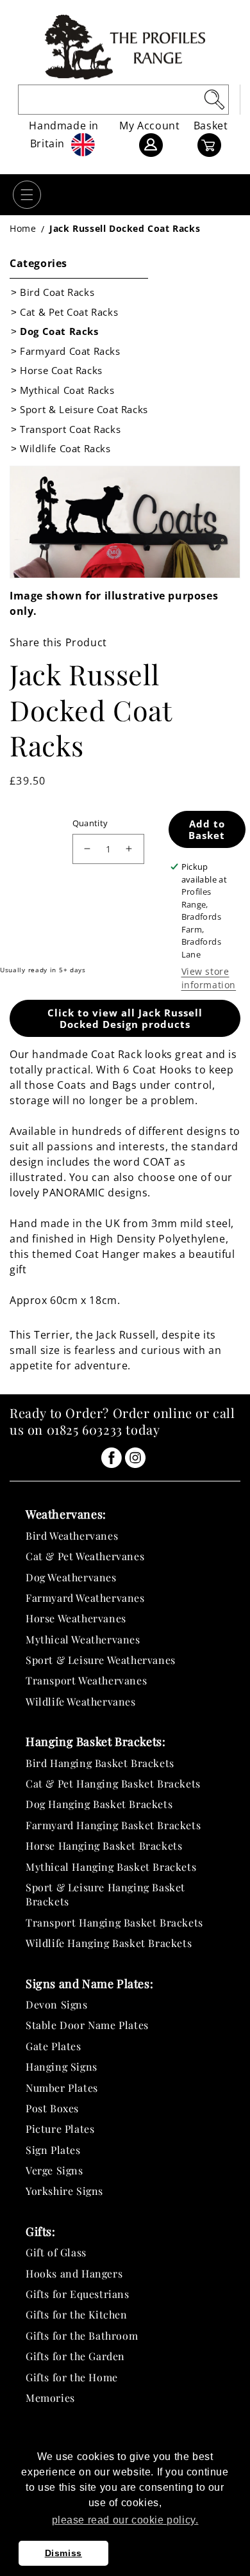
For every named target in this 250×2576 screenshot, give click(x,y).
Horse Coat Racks (61, 370)
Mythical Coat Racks (67, 390)
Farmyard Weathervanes (85, 1598)
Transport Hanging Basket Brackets (114, 1922)
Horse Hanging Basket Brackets (104, 1846)
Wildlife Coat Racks (65, 448)
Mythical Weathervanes (83, 1639)
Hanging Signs (62, 2067)
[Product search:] (214, 99)
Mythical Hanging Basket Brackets (111, 1867)
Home (23, 228)
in (112, 1458)
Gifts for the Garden (75, 2356)
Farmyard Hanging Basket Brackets (113, 1825)
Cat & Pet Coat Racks (69, 312)
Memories (50, 2398)
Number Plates (62, 2088)
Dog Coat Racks (59, 331)
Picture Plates (60, 2129)
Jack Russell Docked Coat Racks (125, 228)
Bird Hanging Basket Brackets (100, 1763)
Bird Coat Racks (57, 292)
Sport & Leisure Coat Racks (84, 409)
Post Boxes (52, 2108)
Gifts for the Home (72, 2377)
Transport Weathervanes (86, 1680)
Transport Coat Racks (70, 429)
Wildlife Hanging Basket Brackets (109, 1943)
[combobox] (123, 100)
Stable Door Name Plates (87, 2025)
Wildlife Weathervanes (81, 1701)
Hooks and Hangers (74, 2273)
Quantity (90, 823)
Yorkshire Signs (64, 2191)
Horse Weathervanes (76, 1618)
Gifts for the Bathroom (82, 2336)
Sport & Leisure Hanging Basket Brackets (105, 1894)
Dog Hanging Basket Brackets (99, 1804)
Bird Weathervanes (72, 1536)
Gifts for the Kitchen (77, 2314)
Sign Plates (53, 2150)
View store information (209, 978)
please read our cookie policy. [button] (125, 2520)
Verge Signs (54, 2170)
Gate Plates (54, 2046)
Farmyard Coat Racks (70, 351)
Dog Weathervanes (71, 1577)
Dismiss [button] (63, 2553)
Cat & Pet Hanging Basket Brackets (113, 1783)
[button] (27, 195)
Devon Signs (57, 2004)
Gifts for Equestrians (78, 2294)
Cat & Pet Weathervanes (85, 1556)
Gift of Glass (56, 2252)
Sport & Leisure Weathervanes (101, 1660)
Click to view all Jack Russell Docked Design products (125, 1018)
